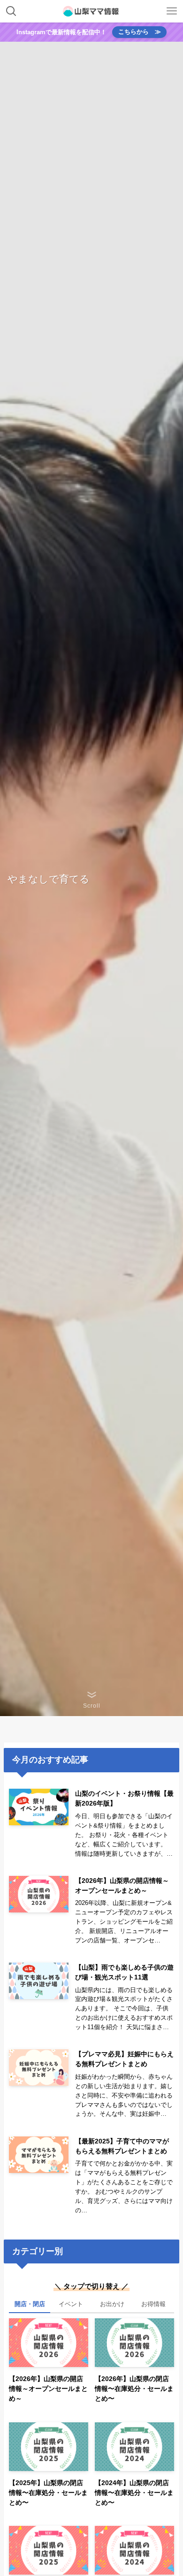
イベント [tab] (71, 2304)
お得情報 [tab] (153, 2304)
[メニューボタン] (172, 11)
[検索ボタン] (11, 11)
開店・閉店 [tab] (30, 2304)
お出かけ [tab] (112, 2304)
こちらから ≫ (140, 32)
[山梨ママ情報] (91, 11)
